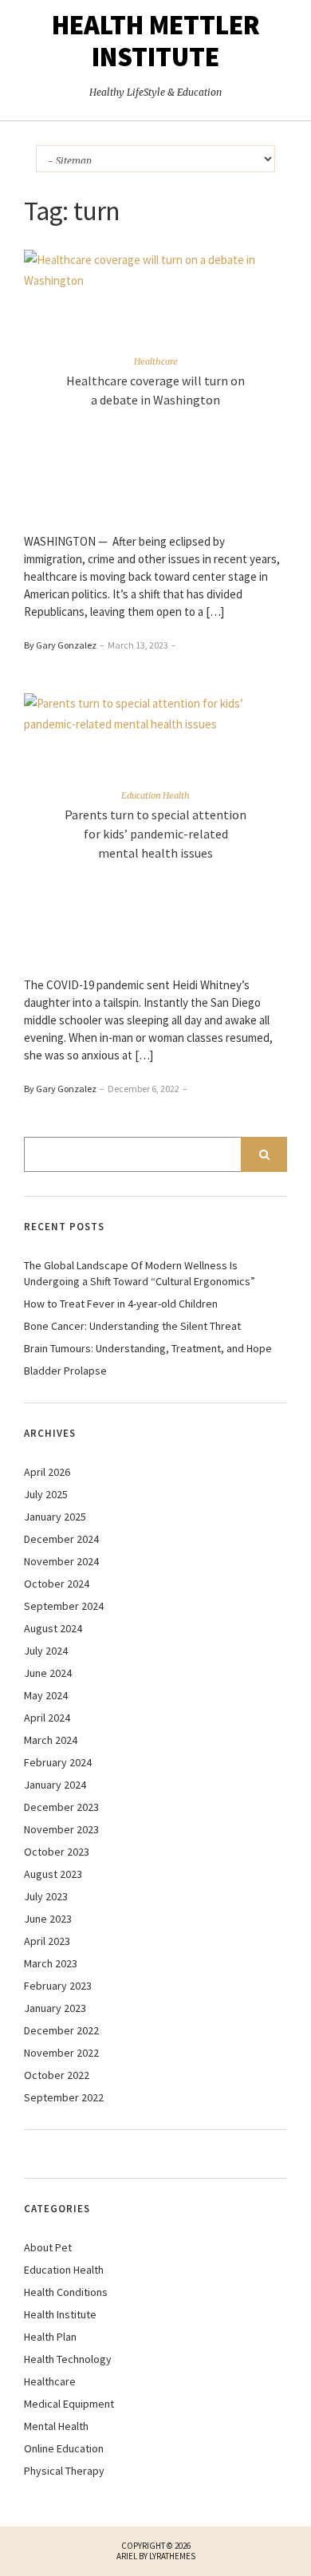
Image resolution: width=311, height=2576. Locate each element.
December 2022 (61, 2030)
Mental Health (56, 2426)
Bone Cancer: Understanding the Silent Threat (132, 1326)
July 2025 (46, 1494)
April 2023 (47, 1941)
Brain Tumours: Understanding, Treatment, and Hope (148, 1348)
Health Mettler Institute (156, 41)
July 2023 (46, 1896)
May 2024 (46, 1695)
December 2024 (61, 1539)
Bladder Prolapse (65, 1371)
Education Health (155, 795)
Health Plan (50, 2337)
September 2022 (64, 2097)
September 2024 (64, 1606)
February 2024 (58, 1762)
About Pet (48, 2247)
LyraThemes (172, 2556)
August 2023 (53, 1874)
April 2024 (47, 1718)
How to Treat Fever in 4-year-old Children (121, 1304)
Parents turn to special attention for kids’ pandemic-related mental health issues (155, 834)
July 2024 (46, 1651)
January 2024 (55, 1785)
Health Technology (68, 2359)
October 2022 (57, 2075)
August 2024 (53, 1628)
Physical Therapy (64, 2471)
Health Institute (60, 2314)
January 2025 (55, 1517)
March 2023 (51, 1963)
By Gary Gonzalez (60, 645)
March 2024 (51, 1740)
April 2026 (47, 1472)
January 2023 (55, 2008)
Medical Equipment (69, 2404)
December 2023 (61, 1807)
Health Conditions (66, 2292)
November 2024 (61, 1561)
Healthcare (156, 361)
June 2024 (48, 1673)
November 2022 (61, 2053)
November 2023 (61, 1829)
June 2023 (48, 1919)
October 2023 (57, 1852)
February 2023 (58, 1986)
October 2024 (57, 1584)
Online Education (64, 2448)
